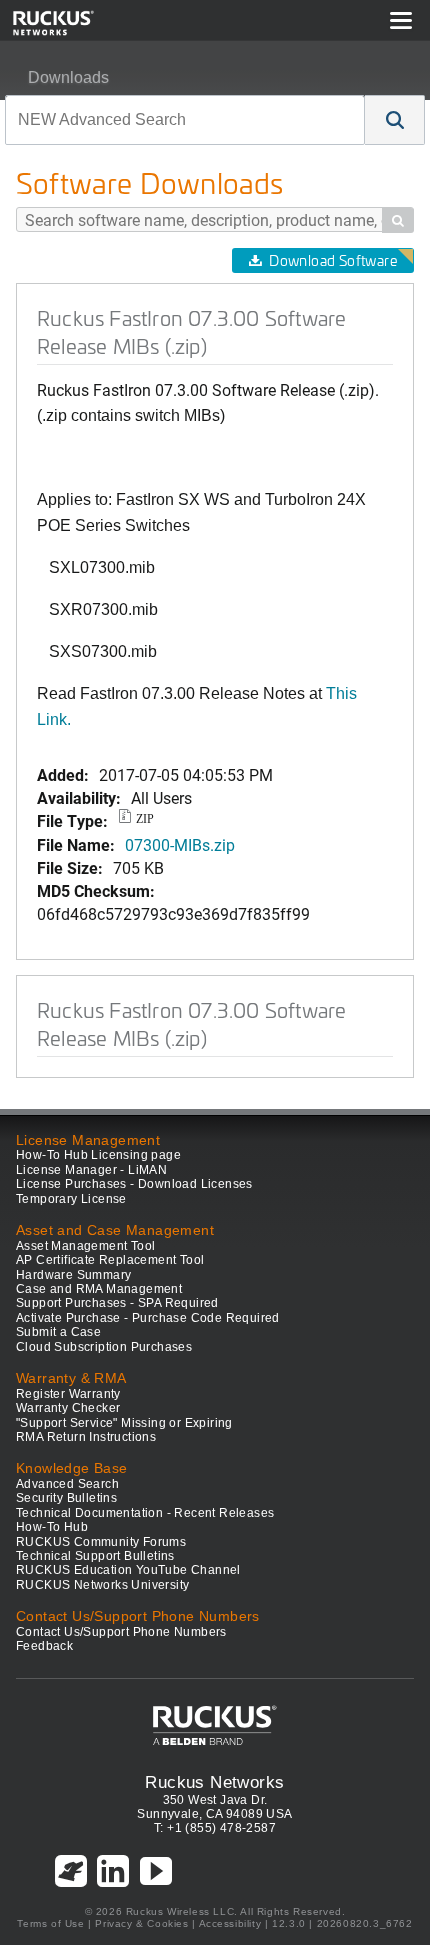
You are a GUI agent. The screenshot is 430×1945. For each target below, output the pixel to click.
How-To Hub (52, 1527)
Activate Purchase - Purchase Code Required (148, 1318)
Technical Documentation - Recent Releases (145, 1513)
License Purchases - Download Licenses (134, 1184)
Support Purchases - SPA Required (117, 1303)
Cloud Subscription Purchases (104, 1347)
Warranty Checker (68, 1408)
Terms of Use (50, 1923)
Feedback (44, 1646)
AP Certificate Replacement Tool (110, 1260)
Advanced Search (67, 1484)
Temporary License (71, 1199)
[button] (395, 120)
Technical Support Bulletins (95, 1556)
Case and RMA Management (99, 1289)
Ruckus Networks (214, 1782)
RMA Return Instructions (86, 1437)
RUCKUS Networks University (102, 1585)
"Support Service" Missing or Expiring (124, 1423)
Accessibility (230, 1923)
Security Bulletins (66, 1498)
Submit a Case (58, 1332)
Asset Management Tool (85, 1246)
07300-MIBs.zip (180, 844)
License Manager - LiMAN (91, 1170)
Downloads (68, 77)
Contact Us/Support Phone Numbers (121, 1632)
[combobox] (185, 120)
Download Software (333, 260)
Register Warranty (68, 1394)
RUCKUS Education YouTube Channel (128, 1570)
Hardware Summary (73, 1275)
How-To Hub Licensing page (98, 1155)
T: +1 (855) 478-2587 (215, 1828)
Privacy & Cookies (141, 1923)
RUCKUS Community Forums (101, 1542)
